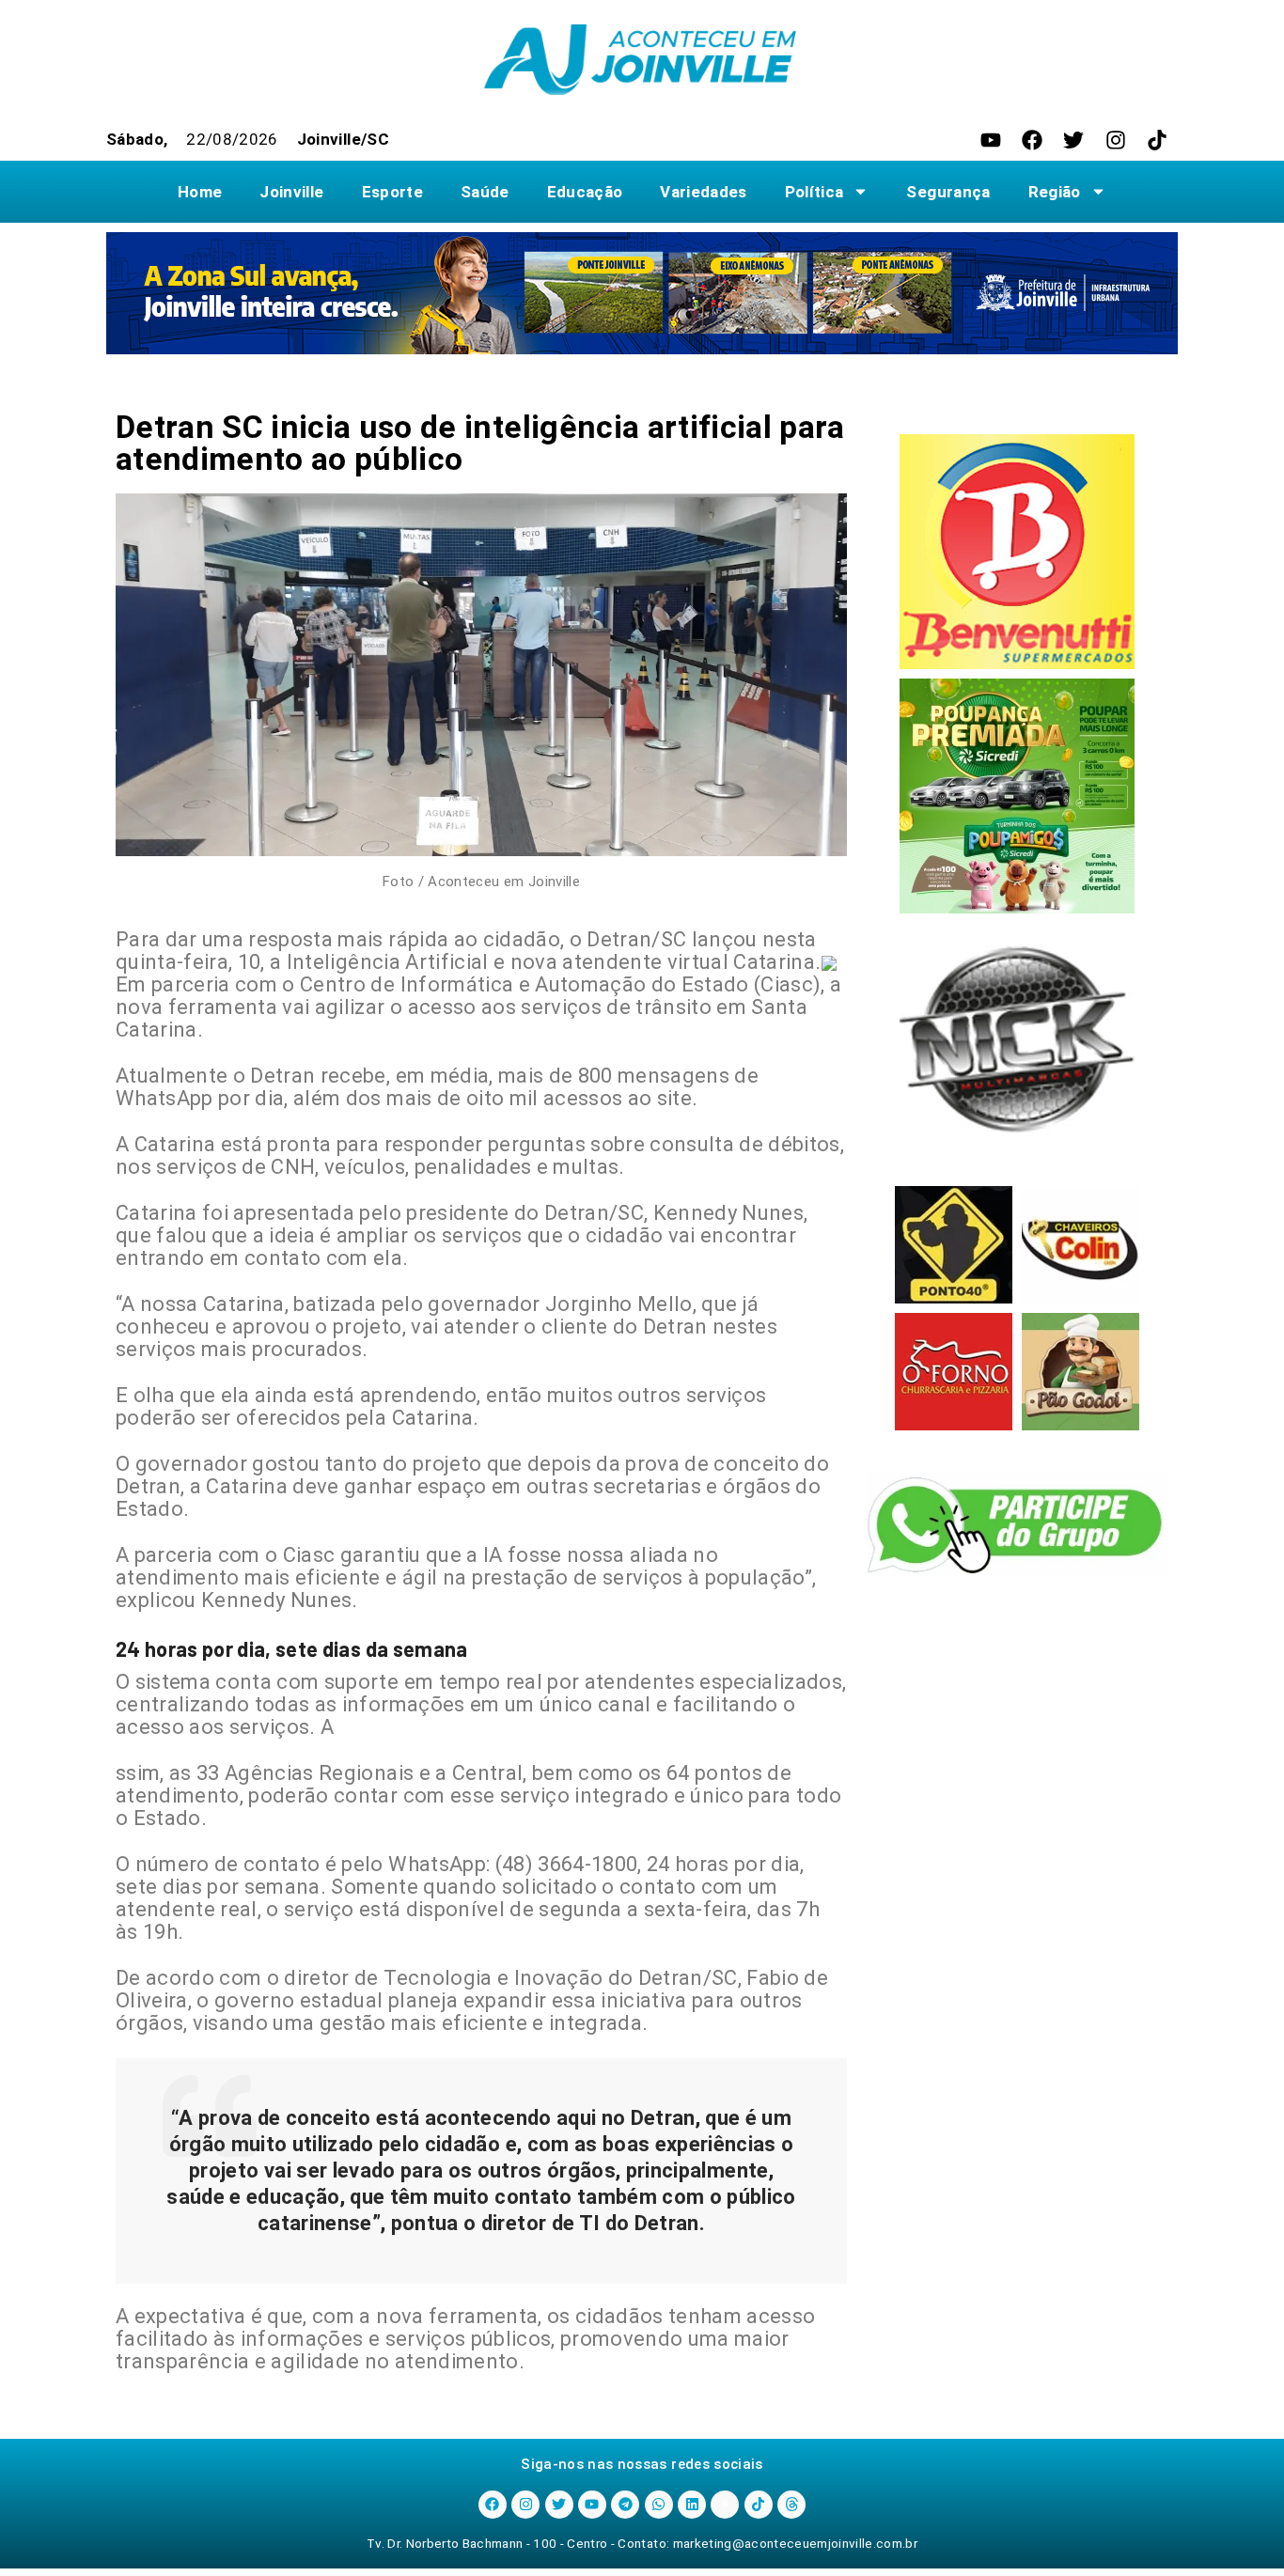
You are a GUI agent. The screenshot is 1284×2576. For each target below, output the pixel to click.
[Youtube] (991, 140)
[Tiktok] (1157, 140)
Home (200, 192)
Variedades (703, 192)
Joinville (291, 192)
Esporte (392, 192)
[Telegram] (625, 2505)
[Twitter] (1073, 140)
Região (1055, 192)
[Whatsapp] (659, 2505)
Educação (585, 192)
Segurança (948, 192)
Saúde (485, 192)
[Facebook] (1032, 140)
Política (814, 192)
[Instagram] (1116, 140)
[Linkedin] (692, 2505)
